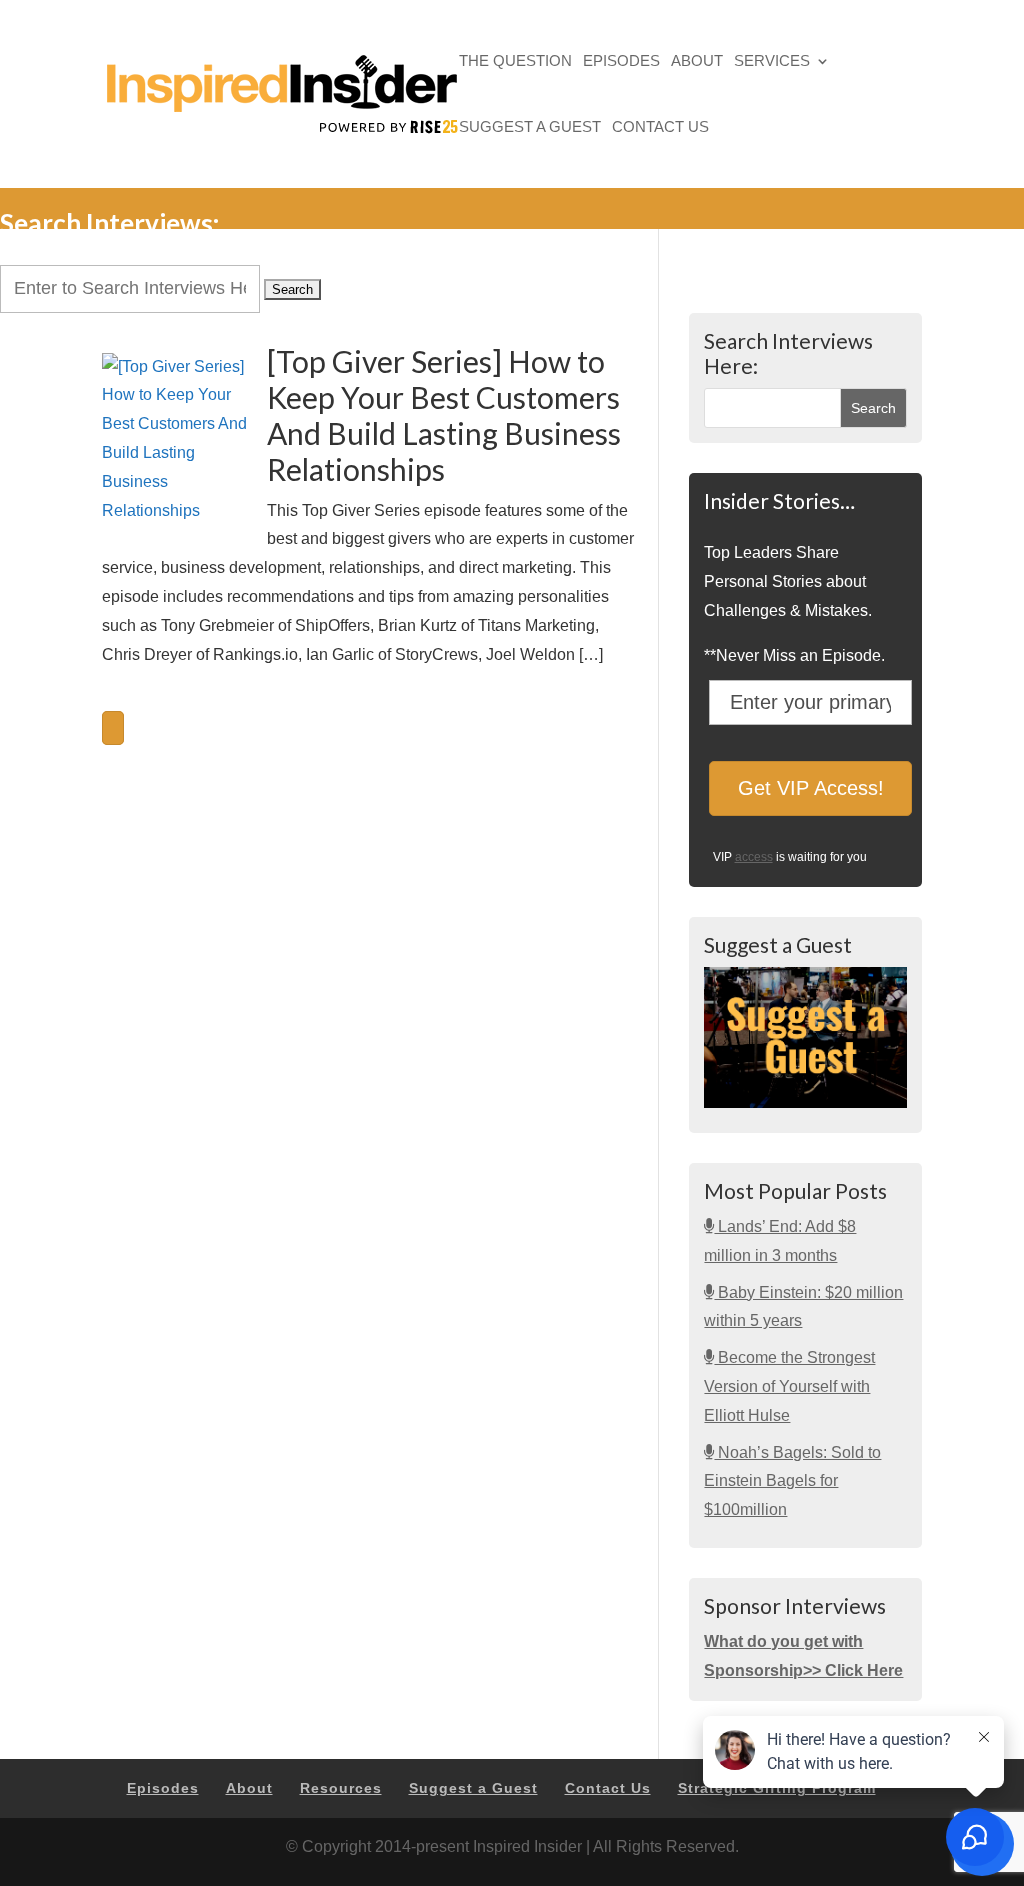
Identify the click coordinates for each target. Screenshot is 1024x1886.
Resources (341, 1788)
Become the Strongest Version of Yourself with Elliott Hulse (789, 1386)
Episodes (621, 62)
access (754, 857)
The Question (515, 62)
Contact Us (660, 128)
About (697, 62)
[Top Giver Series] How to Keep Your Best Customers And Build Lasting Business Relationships (444, 415)
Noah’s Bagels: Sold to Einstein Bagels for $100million (792, 1481)
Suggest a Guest (530, 128)
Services (772, 62)
